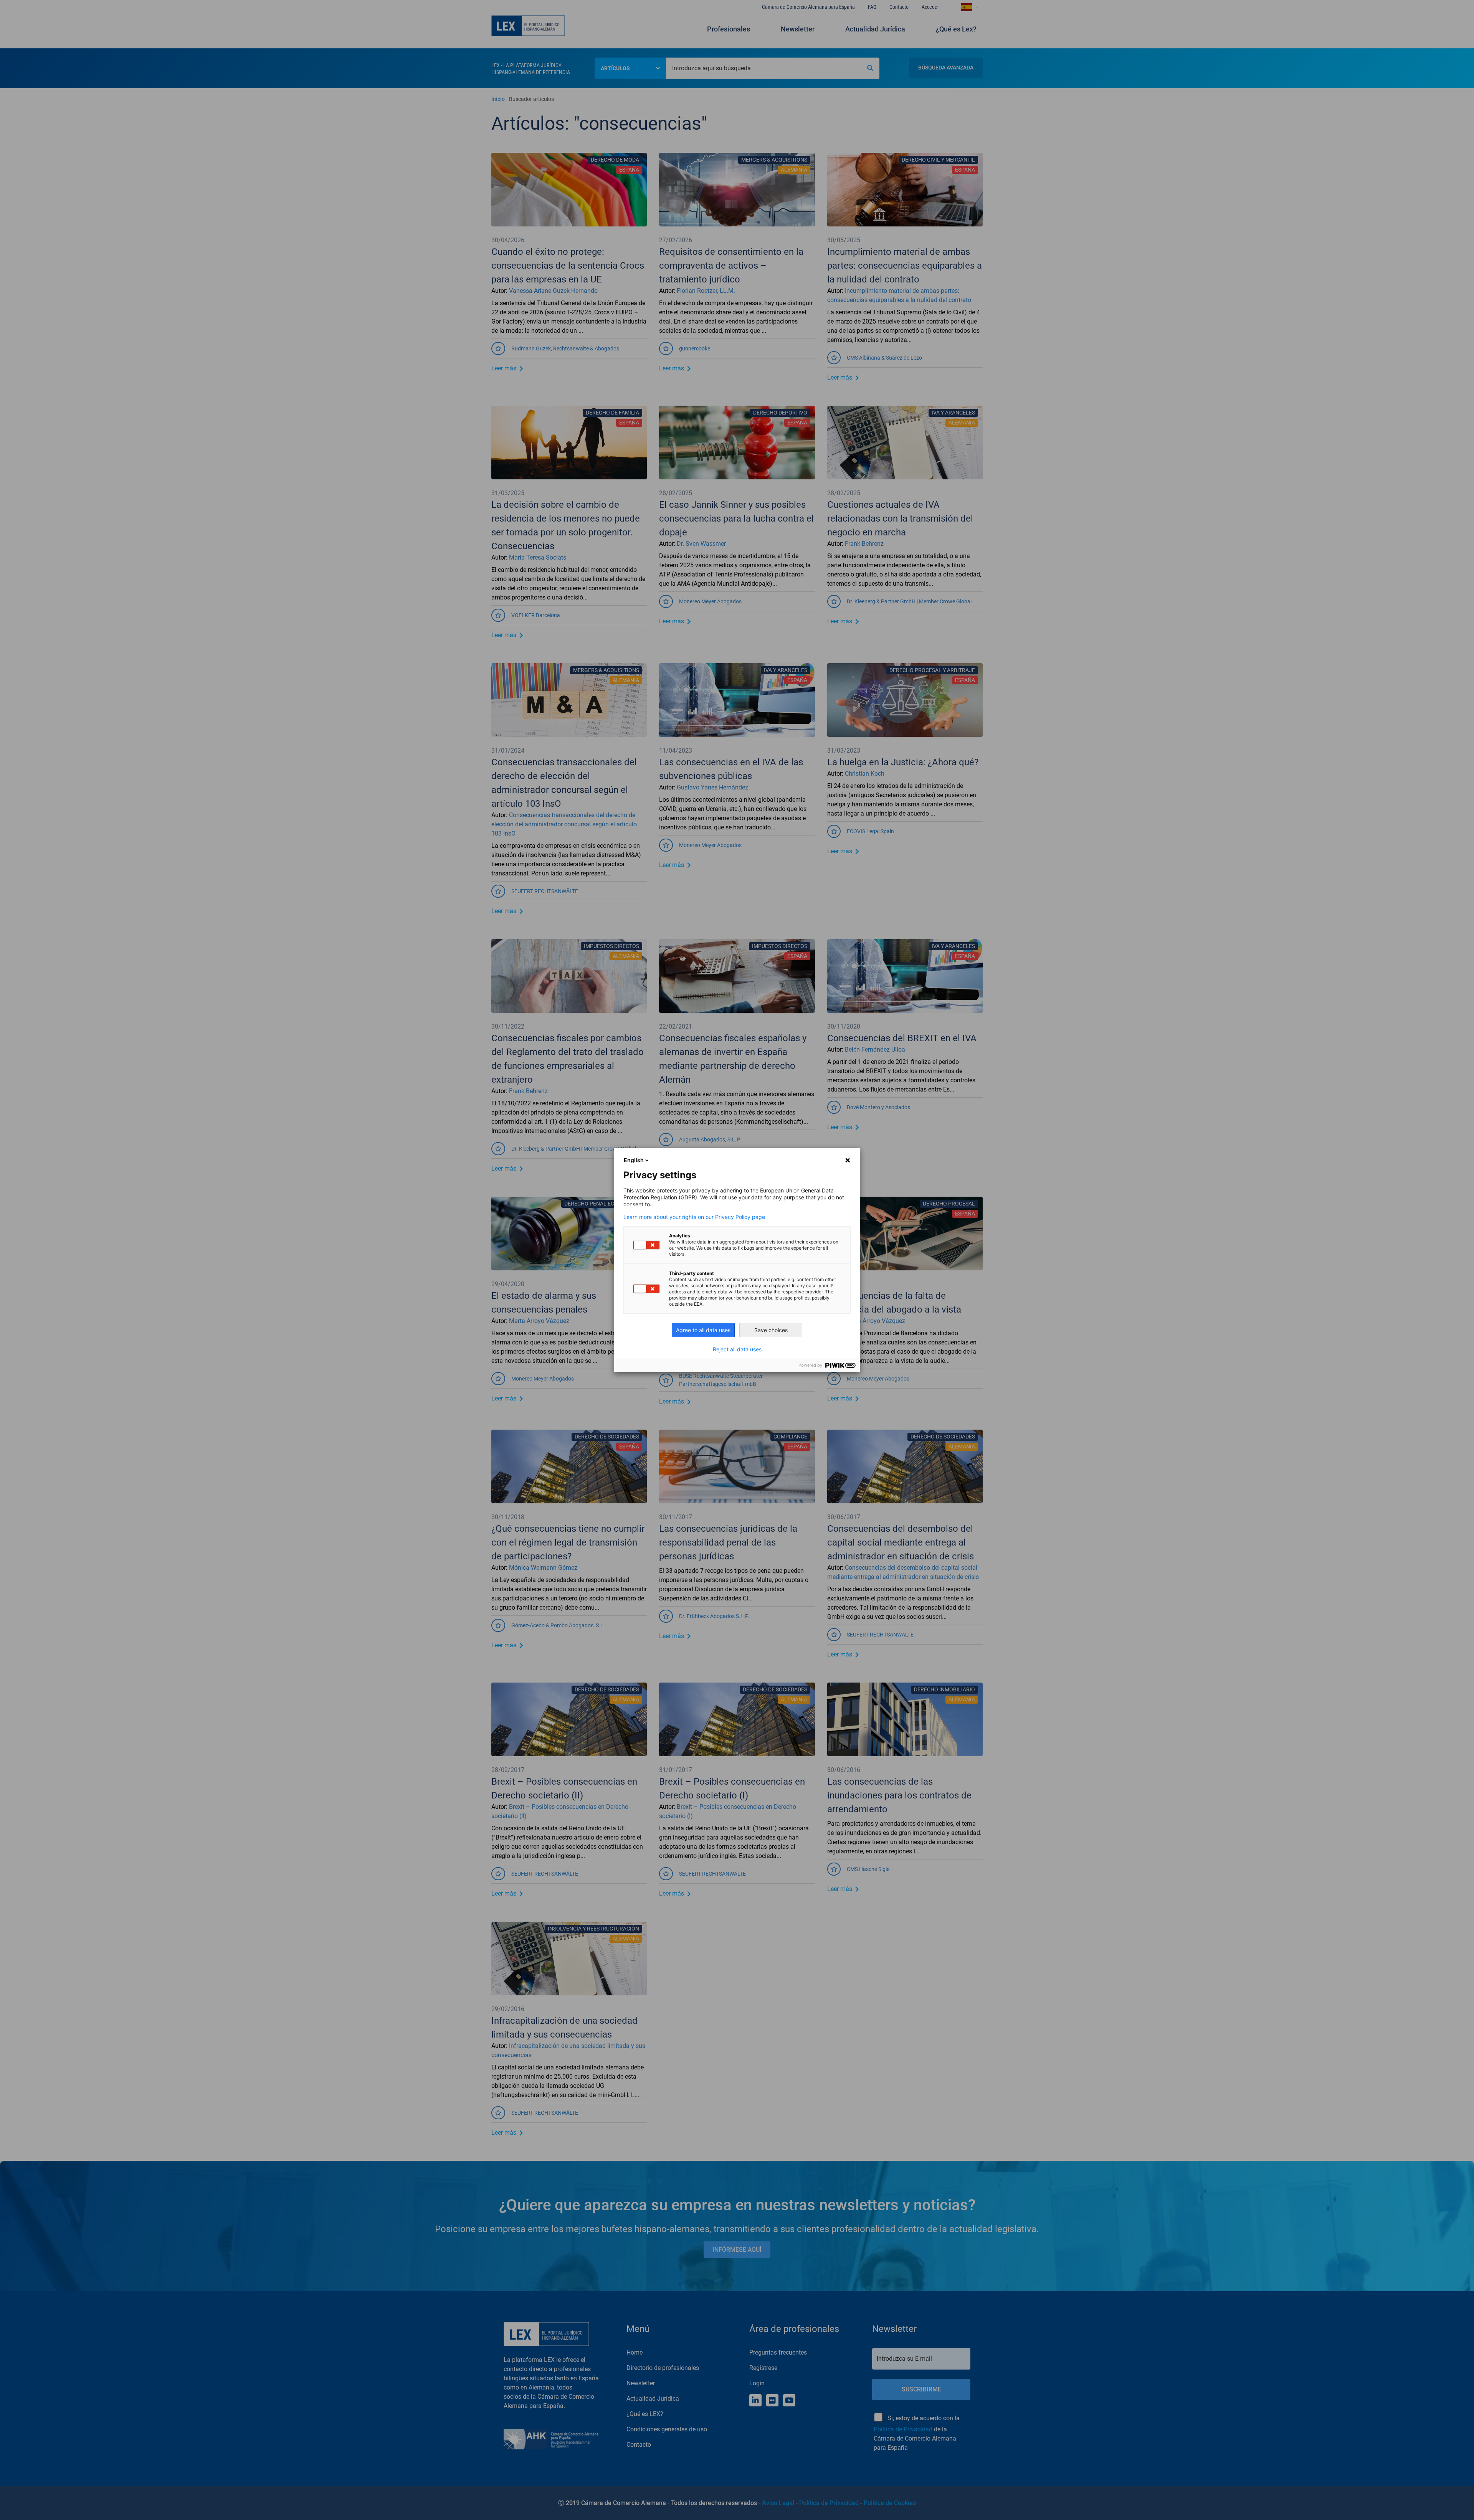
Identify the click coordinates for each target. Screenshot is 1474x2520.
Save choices (771, 1330)
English (634, 1160)
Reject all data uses (737, 1349)
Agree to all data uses (703, 1330)
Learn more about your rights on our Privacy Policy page (694, 1217)
